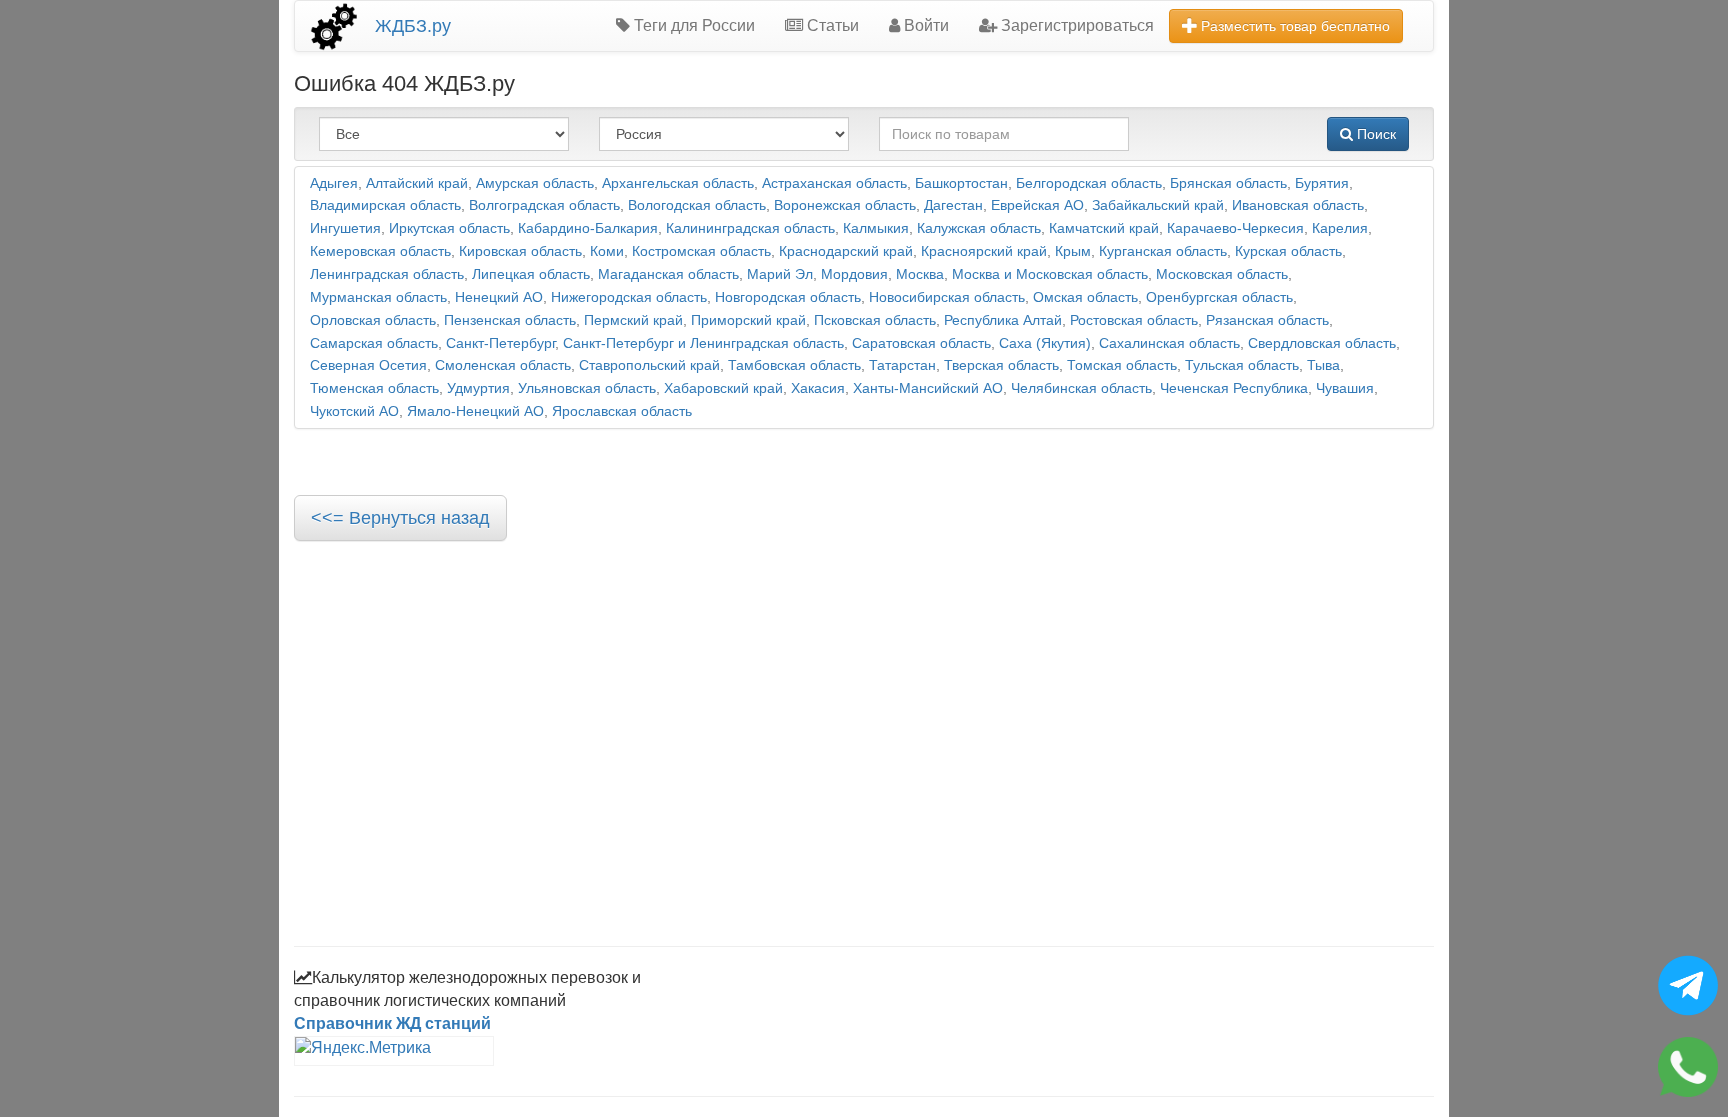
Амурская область (535, 183)
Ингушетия (345, 228)
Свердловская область (1322, 343)
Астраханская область (834, 183)
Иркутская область (449, 228)
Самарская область (374, 343)
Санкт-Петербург (500, 343)
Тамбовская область (794, 365)
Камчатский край (1104, 228)
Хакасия (818, 388)
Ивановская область (1298, 205)
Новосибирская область (947, 297)
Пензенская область (510, 320)
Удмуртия (478, 388)
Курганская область (1163, 251)
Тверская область (1001, 365)
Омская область (1085, 297)
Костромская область (701, 251)
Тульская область (1242, 365)
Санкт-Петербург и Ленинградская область (703, 343)
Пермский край (633, 320)
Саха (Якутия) (1045, 343)
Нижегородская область (629, 297)
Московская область (1222, 274)
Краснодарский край (846, 251)
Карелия (1340, 228)
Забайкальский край (1158, 205)
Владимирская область (385, 205)
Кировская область (520, 251)
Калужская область (979, 228)
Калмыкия (876, 228)
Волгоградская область (544, 205)
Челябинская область (1081, 388)
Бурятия (1322, 183)
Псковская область (875, 320)
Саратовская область (921, 343)
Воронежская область (845, 205)
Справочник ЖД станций (392, 1023)
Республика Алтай (1003, 320)
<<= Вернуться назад (400, 518)
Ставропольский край (649, 365)
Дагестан (953, 205)
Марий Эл (780, 274)
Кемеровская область (380, 251)
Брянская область (1228, 183)
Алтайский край (417, 183)
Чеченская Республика (1234, 388)
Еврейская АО (1037, 205)
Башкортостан (961, 183)
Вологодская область (697, 205)
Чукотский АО (354, 411)
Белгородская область (1089, 183)
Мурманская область (378, 297)
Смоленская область (503, 365)
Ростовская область (1134, 320)
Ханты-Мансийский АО (928, 388)
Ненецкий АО (499, 297)
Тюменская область (374, 388)
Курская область (1288, 251)
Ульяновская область (587, 388)
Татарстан (902, 365)
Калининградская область (750, 228)
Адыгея (334, 183)
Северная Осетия (368, 365)
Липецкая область (531, 274)
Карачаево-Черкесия (1235, 228)
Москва (920, 274)
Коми (607, 251)
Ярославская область (622, 411)
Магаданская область (668, 274)
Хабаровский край (723, 388)
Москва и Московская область (1050, 274)
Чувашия (1345, 388)
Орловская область (373, 320)
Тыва (1323, 365)
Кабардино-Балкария (588, 228)
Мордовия (854, 274)
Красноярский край (984, 251)
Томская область (1122, 365)
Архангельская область (678, 183)
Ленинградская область (387, 274)
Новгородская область (788, 297)
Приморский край (748, 320)
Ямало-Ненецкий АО (475, 411)
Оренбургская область (1219, 297)
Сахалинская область (1169, 343)
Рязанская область (1267, 320)
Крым (1073, 251)
